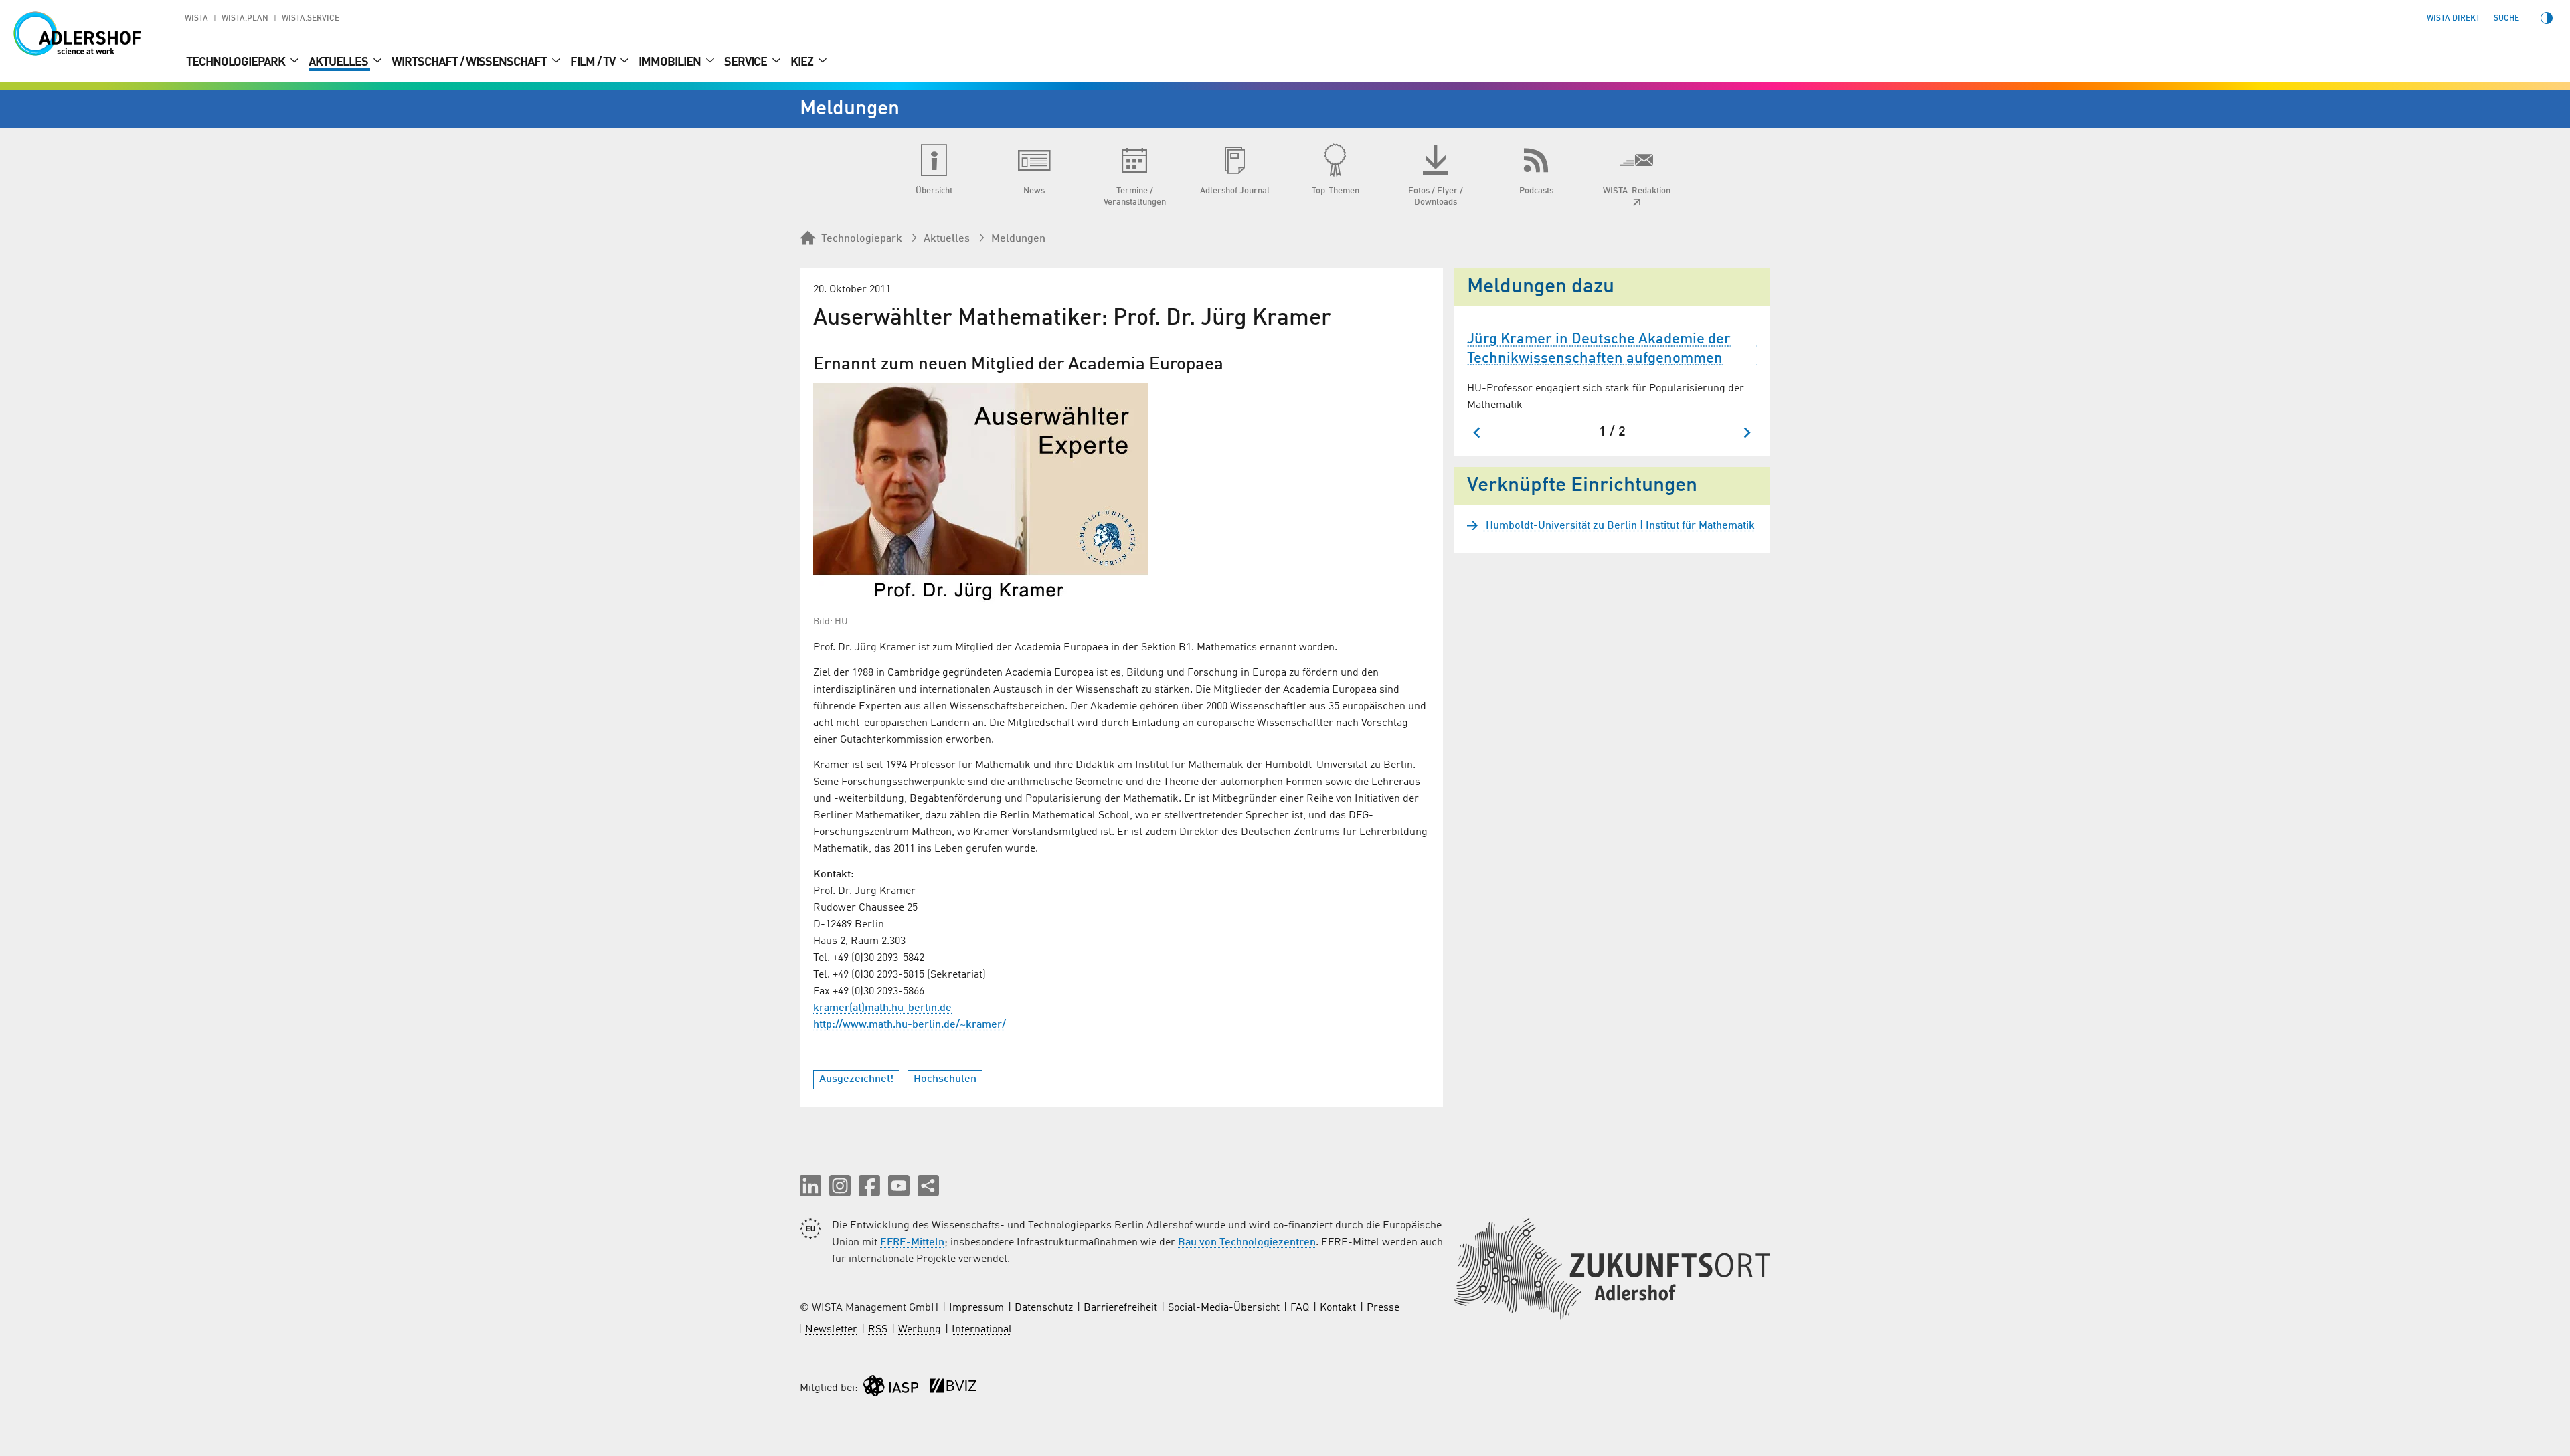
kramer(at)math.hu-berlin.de (882, 1008)
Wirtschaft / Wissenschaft (470, 62)
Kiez (803, 62)
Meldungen (1018, 239)
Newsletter (831, 1330)
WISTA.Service (311, 19)
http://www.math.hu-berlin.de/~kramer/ (910, 1025)
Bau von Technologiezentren (1247, 1243)
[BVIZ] (953, 1389)
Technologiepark (237, 62)
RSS (878, 1330)
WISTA (196, 19)
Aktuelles (339, 62)
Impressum (976, 1308)
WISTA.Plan (245, 19)
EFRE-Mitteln (912, 1243)
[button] (810, 1186)
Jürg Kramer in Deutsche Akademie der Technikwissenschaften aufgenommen (1599, 349)
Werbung (920, 1330)
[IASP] (891, 1389)
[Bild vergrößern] (980, 493)
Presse (1383, 1308)
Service (747, 62)
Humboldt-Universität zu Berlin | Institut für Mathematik (1619, 526)
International (982, 1330)
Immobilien (671, 62)
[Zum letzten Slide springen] (1477, 433)
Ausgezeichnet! (856, 1079)
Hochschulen (945, 1079)
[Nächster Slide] (1746, 433)
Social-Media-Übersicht (1224, 1308)
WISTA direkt (2454, 19)
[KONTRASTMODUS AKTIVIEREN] (2547, 18)
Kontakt (1338, 1308)
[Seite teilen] (928, 1186)
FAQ (1300, 1308)
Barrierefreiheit (1120, 1308)
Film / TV (594, 62)
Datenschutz (1044, 1308)
